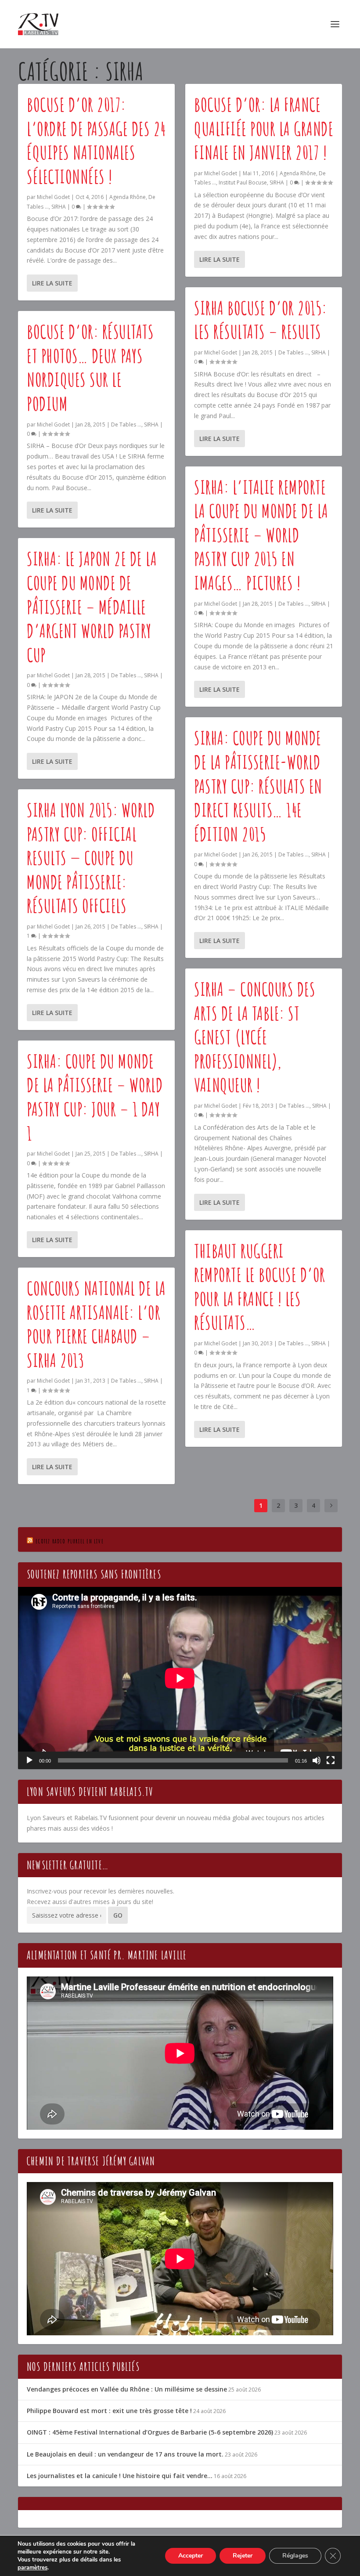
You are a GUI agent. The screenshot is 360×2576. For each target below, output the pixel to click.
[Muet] (317, 1760)
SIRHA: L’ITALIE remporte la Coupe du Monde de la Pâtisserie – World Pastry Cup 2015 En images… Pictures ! (261, 535)
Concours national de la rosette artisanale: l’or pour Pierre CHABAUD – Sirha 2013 (96, 1324)
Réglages (295, 2556)
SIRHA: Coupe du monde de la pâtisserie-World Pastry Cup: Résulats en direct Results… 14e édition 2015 (258, 786)
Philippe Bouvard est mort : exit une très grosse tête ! (109, 2411)
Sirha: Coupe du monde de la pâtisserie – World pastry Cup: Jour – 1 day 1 (95, 1097)
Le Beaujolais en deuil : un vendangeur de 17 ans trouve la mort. (125, 2454)
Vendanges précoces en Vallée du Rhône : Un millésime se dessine (127, 2389)
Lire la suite (52, 283)
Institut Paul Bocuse (243, 182)
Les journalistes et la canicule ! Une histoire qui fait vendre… (120, 2476)
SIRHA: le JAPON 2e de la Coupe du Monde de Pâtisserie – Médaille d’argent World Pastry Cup (92, 606)
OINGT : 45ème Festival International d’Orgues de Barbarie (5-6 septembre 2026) (150, 2432)
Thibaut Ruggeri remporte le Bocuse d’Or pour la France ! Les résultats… (260, 1287)
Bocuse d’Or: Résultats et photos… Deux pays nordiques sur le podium (90, 367)
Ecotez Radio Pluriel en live (70, 1541)
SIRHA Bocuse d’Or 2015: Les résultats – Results (261, 320)
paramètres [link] (32, 2568)
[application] (180, 1678)
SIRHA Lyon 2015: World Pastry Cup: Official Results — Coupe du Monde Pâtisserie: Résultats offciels (91, 858)
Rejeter (243, 2556)
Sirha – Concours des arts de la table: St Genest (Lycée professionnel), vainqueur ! (255, 1037)
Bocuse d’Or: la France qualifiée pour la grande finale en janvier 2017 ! (264, 128)
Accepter (191, 2556)
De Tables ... (126, 425)
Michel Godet (53, 197)
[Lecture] (29, 1760)
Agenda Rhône (128, 197)
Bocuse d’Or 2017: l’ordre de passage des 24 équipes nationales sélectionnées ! (96, 140)
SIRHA (59, 207)
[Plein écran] (331, 1760)
